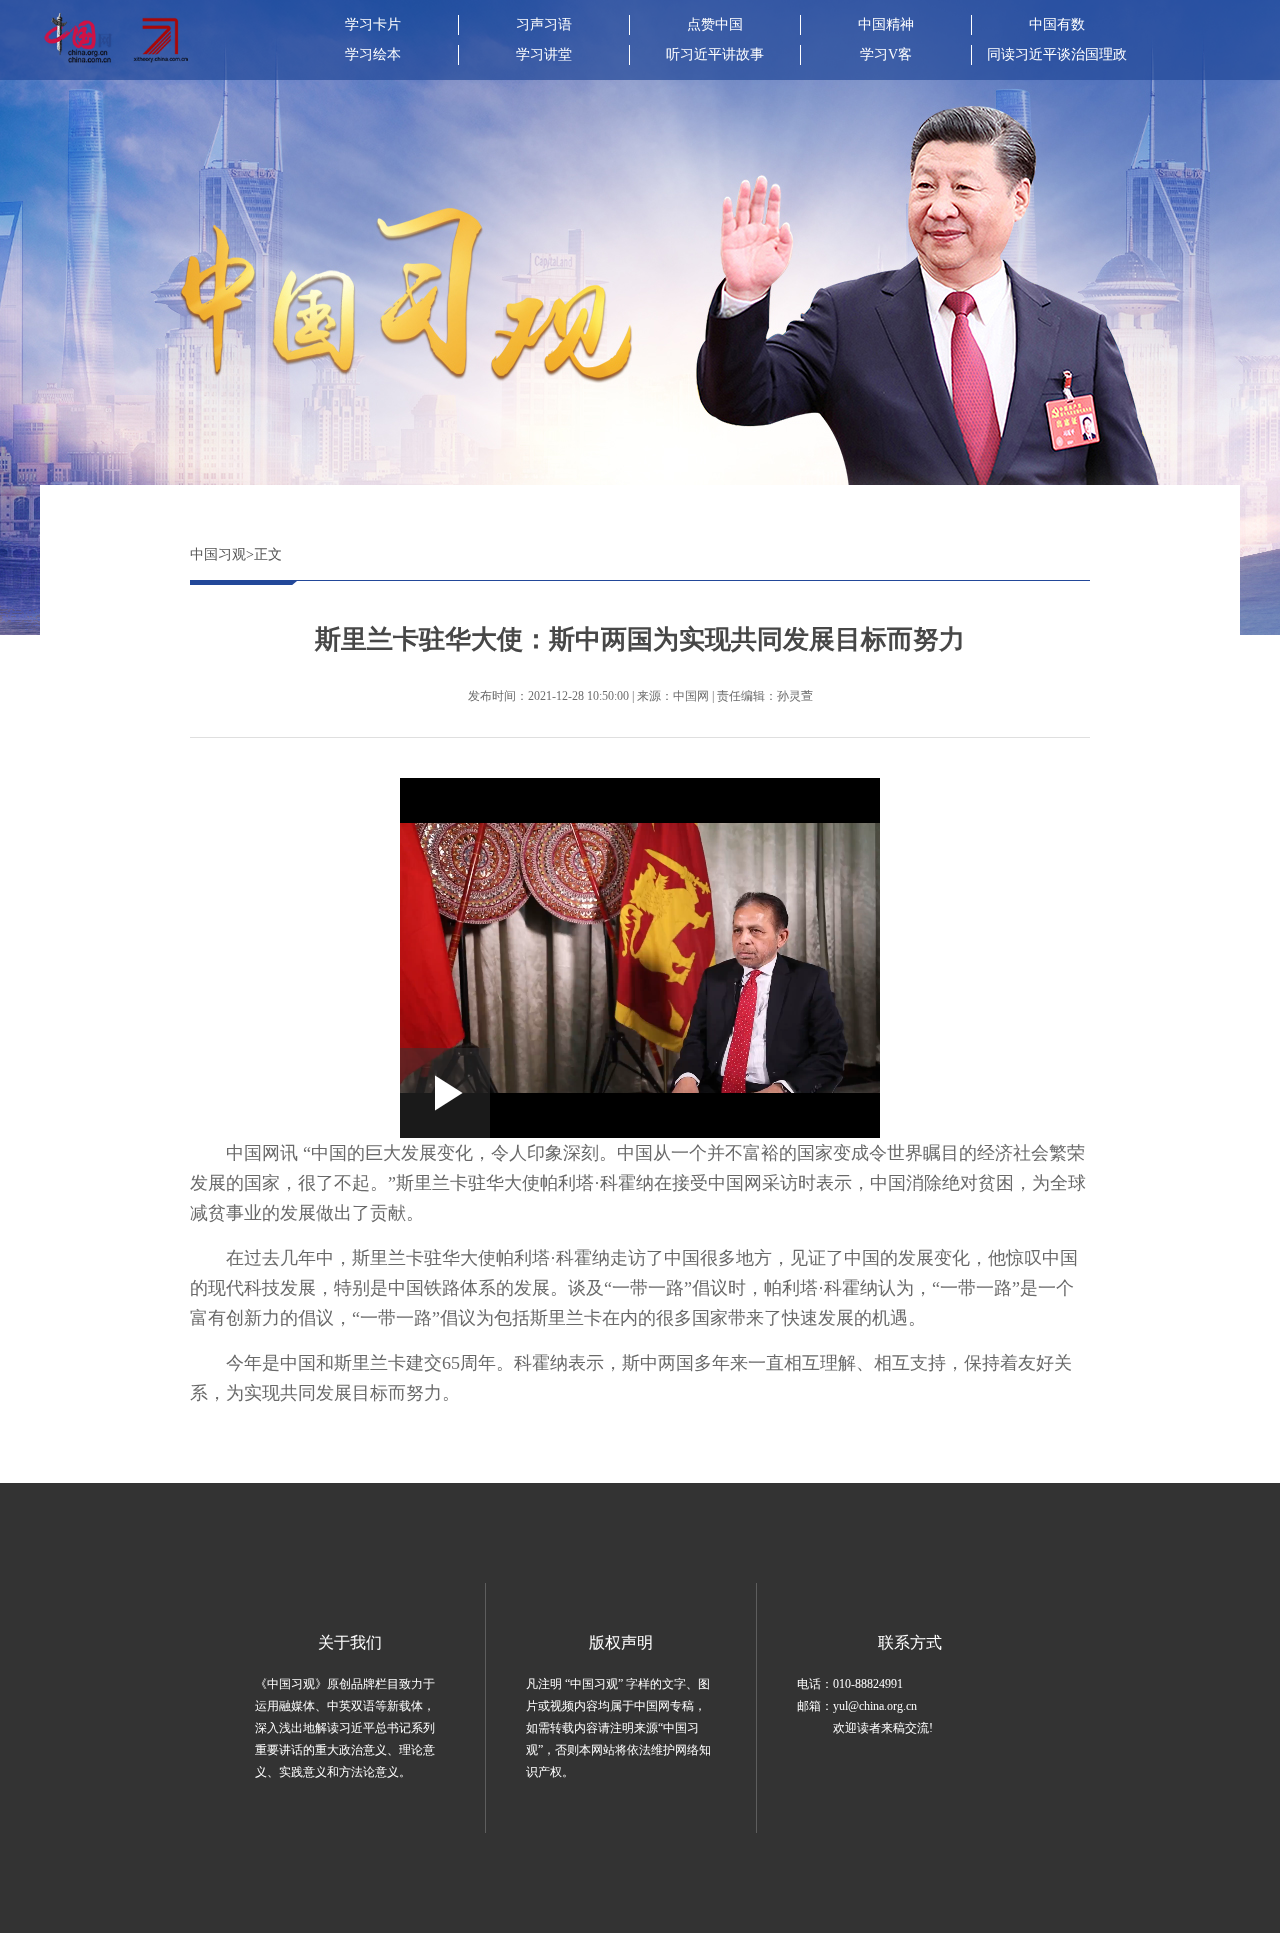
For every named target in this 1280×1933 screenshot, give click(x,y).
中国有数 (1057, 24)
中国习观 (218, 554)
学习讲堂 (544, 54)
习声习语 (544, 24)
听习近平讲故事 (715, 54)
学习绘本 (373, 54)
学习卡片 (373, 24)
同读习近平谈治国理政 (1057, 54)
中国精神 (886, 24)
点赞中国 (715, 24)
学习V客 (886, 54)
